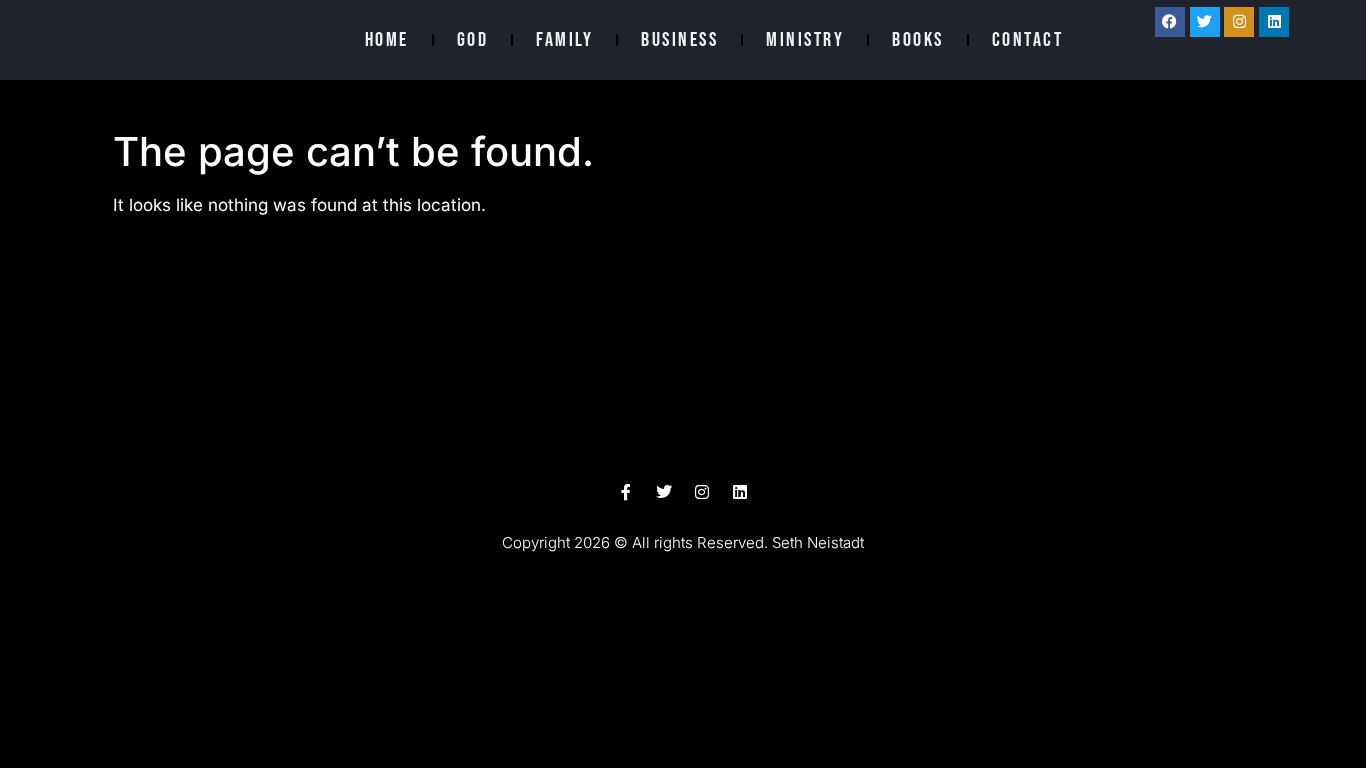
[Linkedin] (1274, 22)
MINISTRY (805, 40)
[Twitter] (1205, 22)
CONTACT (1028, 40)
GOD (473, 40)
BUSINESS (679, 40)
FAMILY (564, 40)
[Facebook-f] (626, 492)
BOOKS (918, 40)
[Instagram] (1239, 22)
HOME (387, 40)
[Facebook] (1170, 22)
